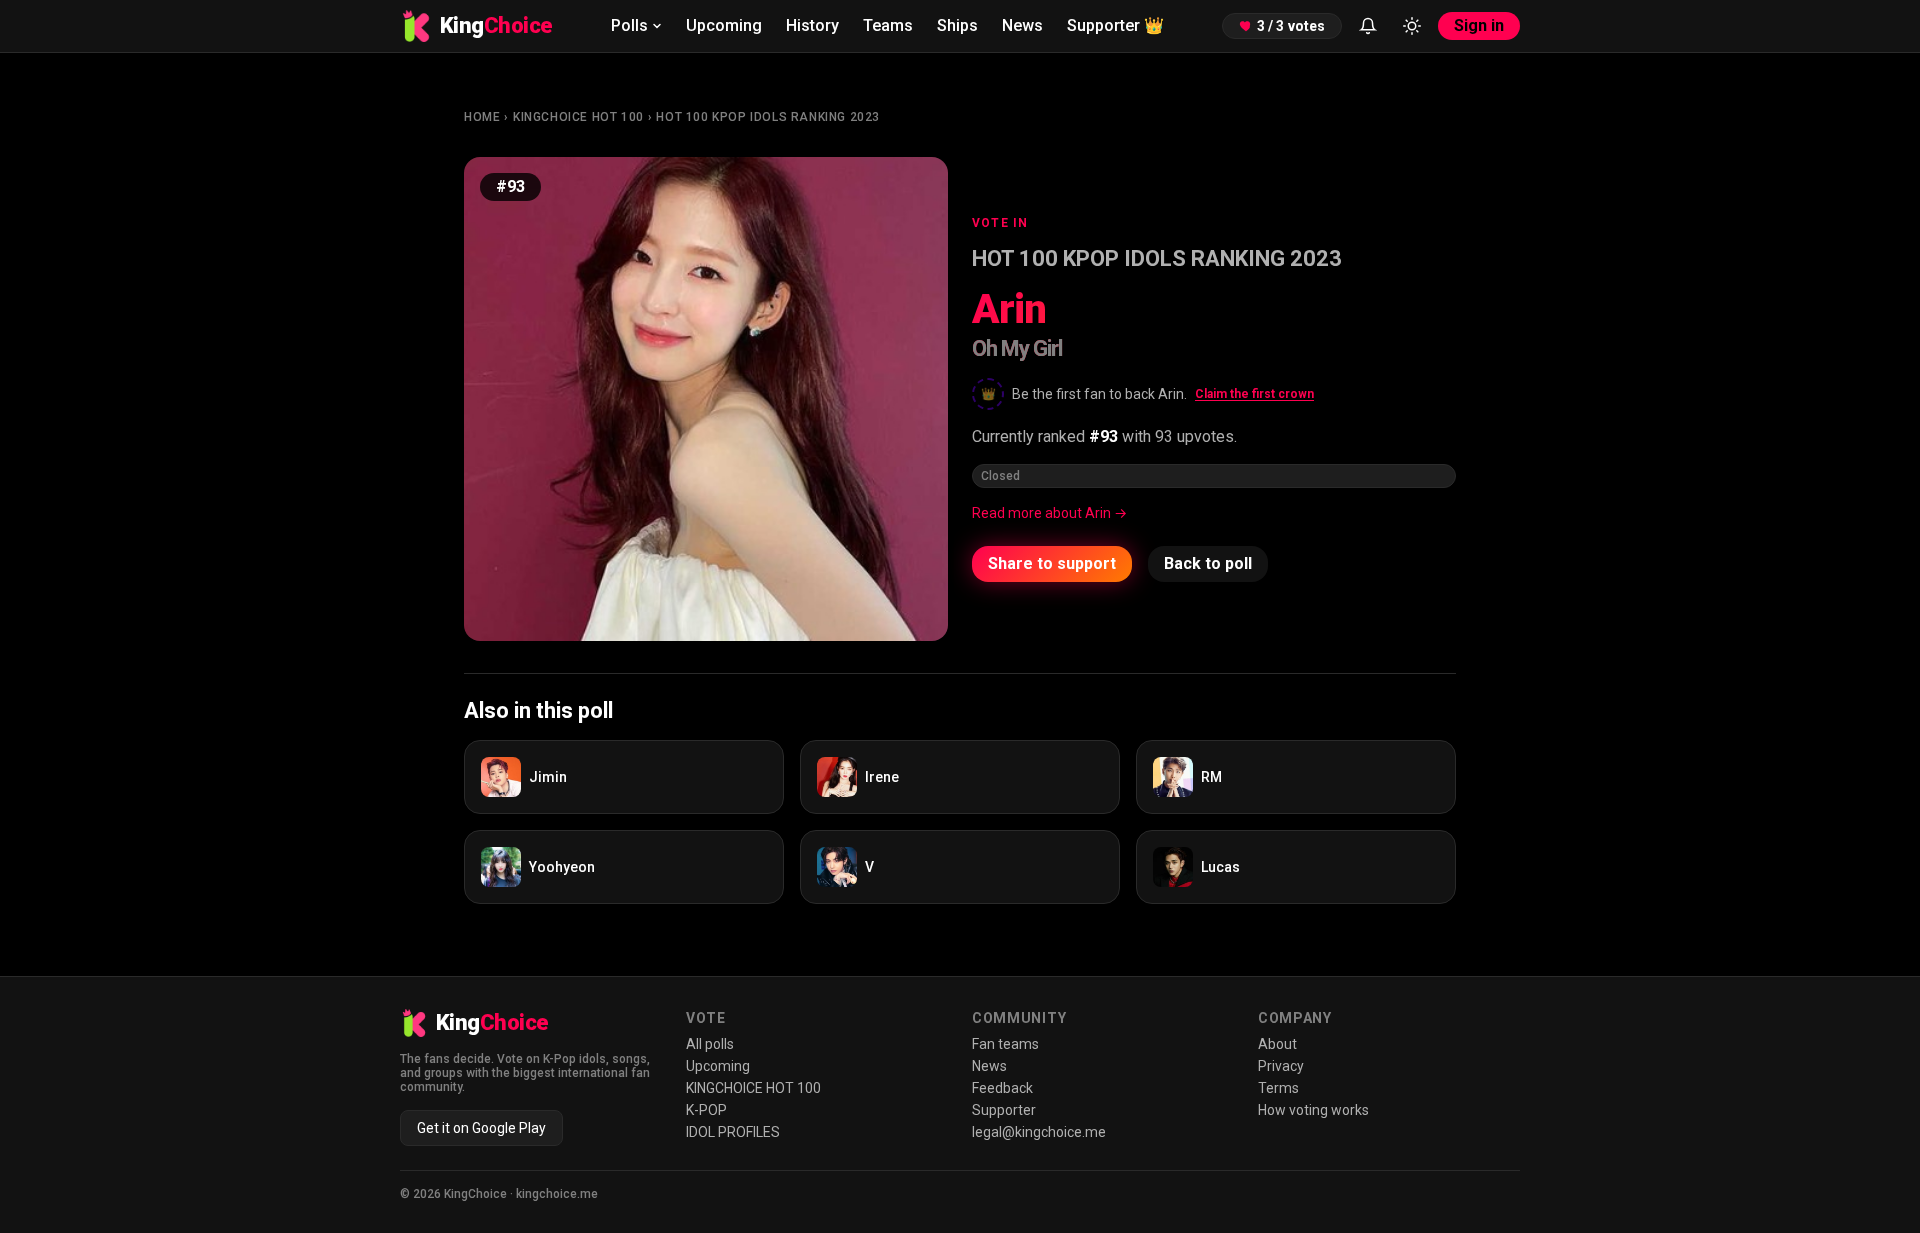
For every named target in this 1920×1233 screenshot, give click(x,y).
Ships (957, 25)
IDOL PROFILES (733, 1132)
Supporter (1115, 25)
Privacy (1281, 1066)
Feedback (1002, 1088)
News (1022, 25)
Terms (1278, 1088)
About (1277, 1044)
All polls (710, 1044)
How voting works (1313, 1110)
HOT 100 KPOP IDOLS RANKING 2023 (768, 117)
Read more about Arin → (1049, 513)
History (812, 25)
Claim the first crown (1254, 394)
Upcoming (724, 25)
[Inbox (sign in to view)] (1368, 26)
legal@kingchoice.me (1039, 1132)
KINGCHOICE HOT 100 (578, 117)
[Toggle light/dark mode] (1412, 26)
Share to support (1052, 563)
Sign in (1479, 25)
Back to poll (1208, 563)
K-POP (706, 1110)
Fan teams (1005, 1044)
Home (482, 117)
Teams (888, 25)
